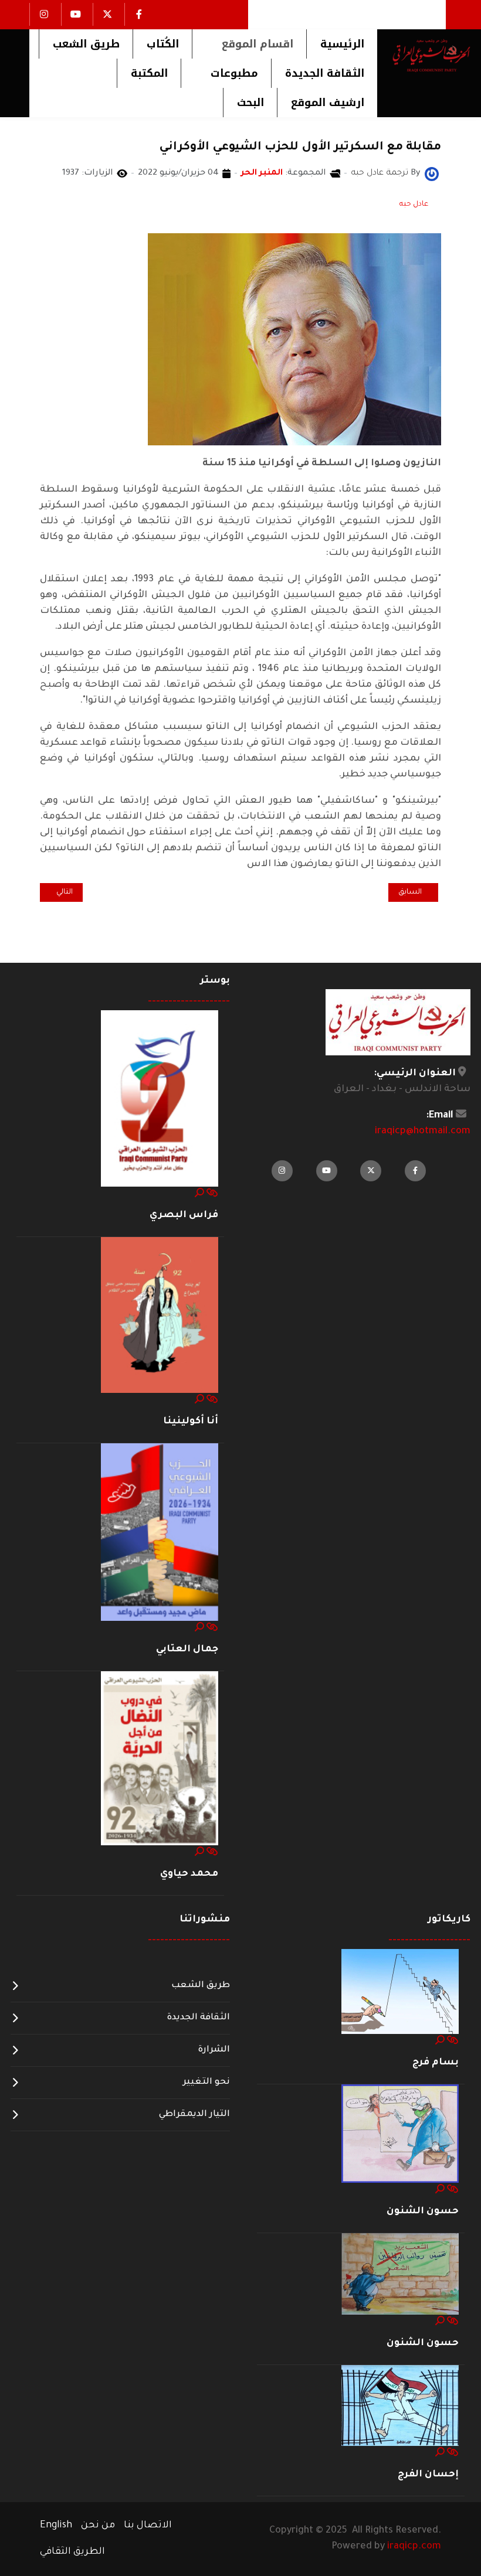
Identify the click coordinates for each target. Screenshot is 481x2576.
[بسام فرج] (400, 1992)
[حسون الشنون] (400, 2134)
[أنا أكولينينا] (160, 1316)
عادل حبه (414, 205)
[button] (249, 44)
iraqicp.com (414, 2547)
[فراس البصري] (160, 1099)
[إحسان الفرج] (400, 2406)
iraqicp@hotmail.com (423, 1132)
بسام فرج (436, 2063)
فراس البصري (184, 1215)
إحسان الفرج (428, 2475)
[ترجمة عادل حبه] (432, 175)
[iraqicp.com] (424, 55)
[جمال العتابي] (160, 1533)
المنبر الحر (262, 173)
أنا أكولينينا (191, 1422)
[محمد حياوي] (160, 1759)
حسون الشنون (423, 2212)
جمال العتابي (187, 1650)
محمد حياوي (189, 1874)
